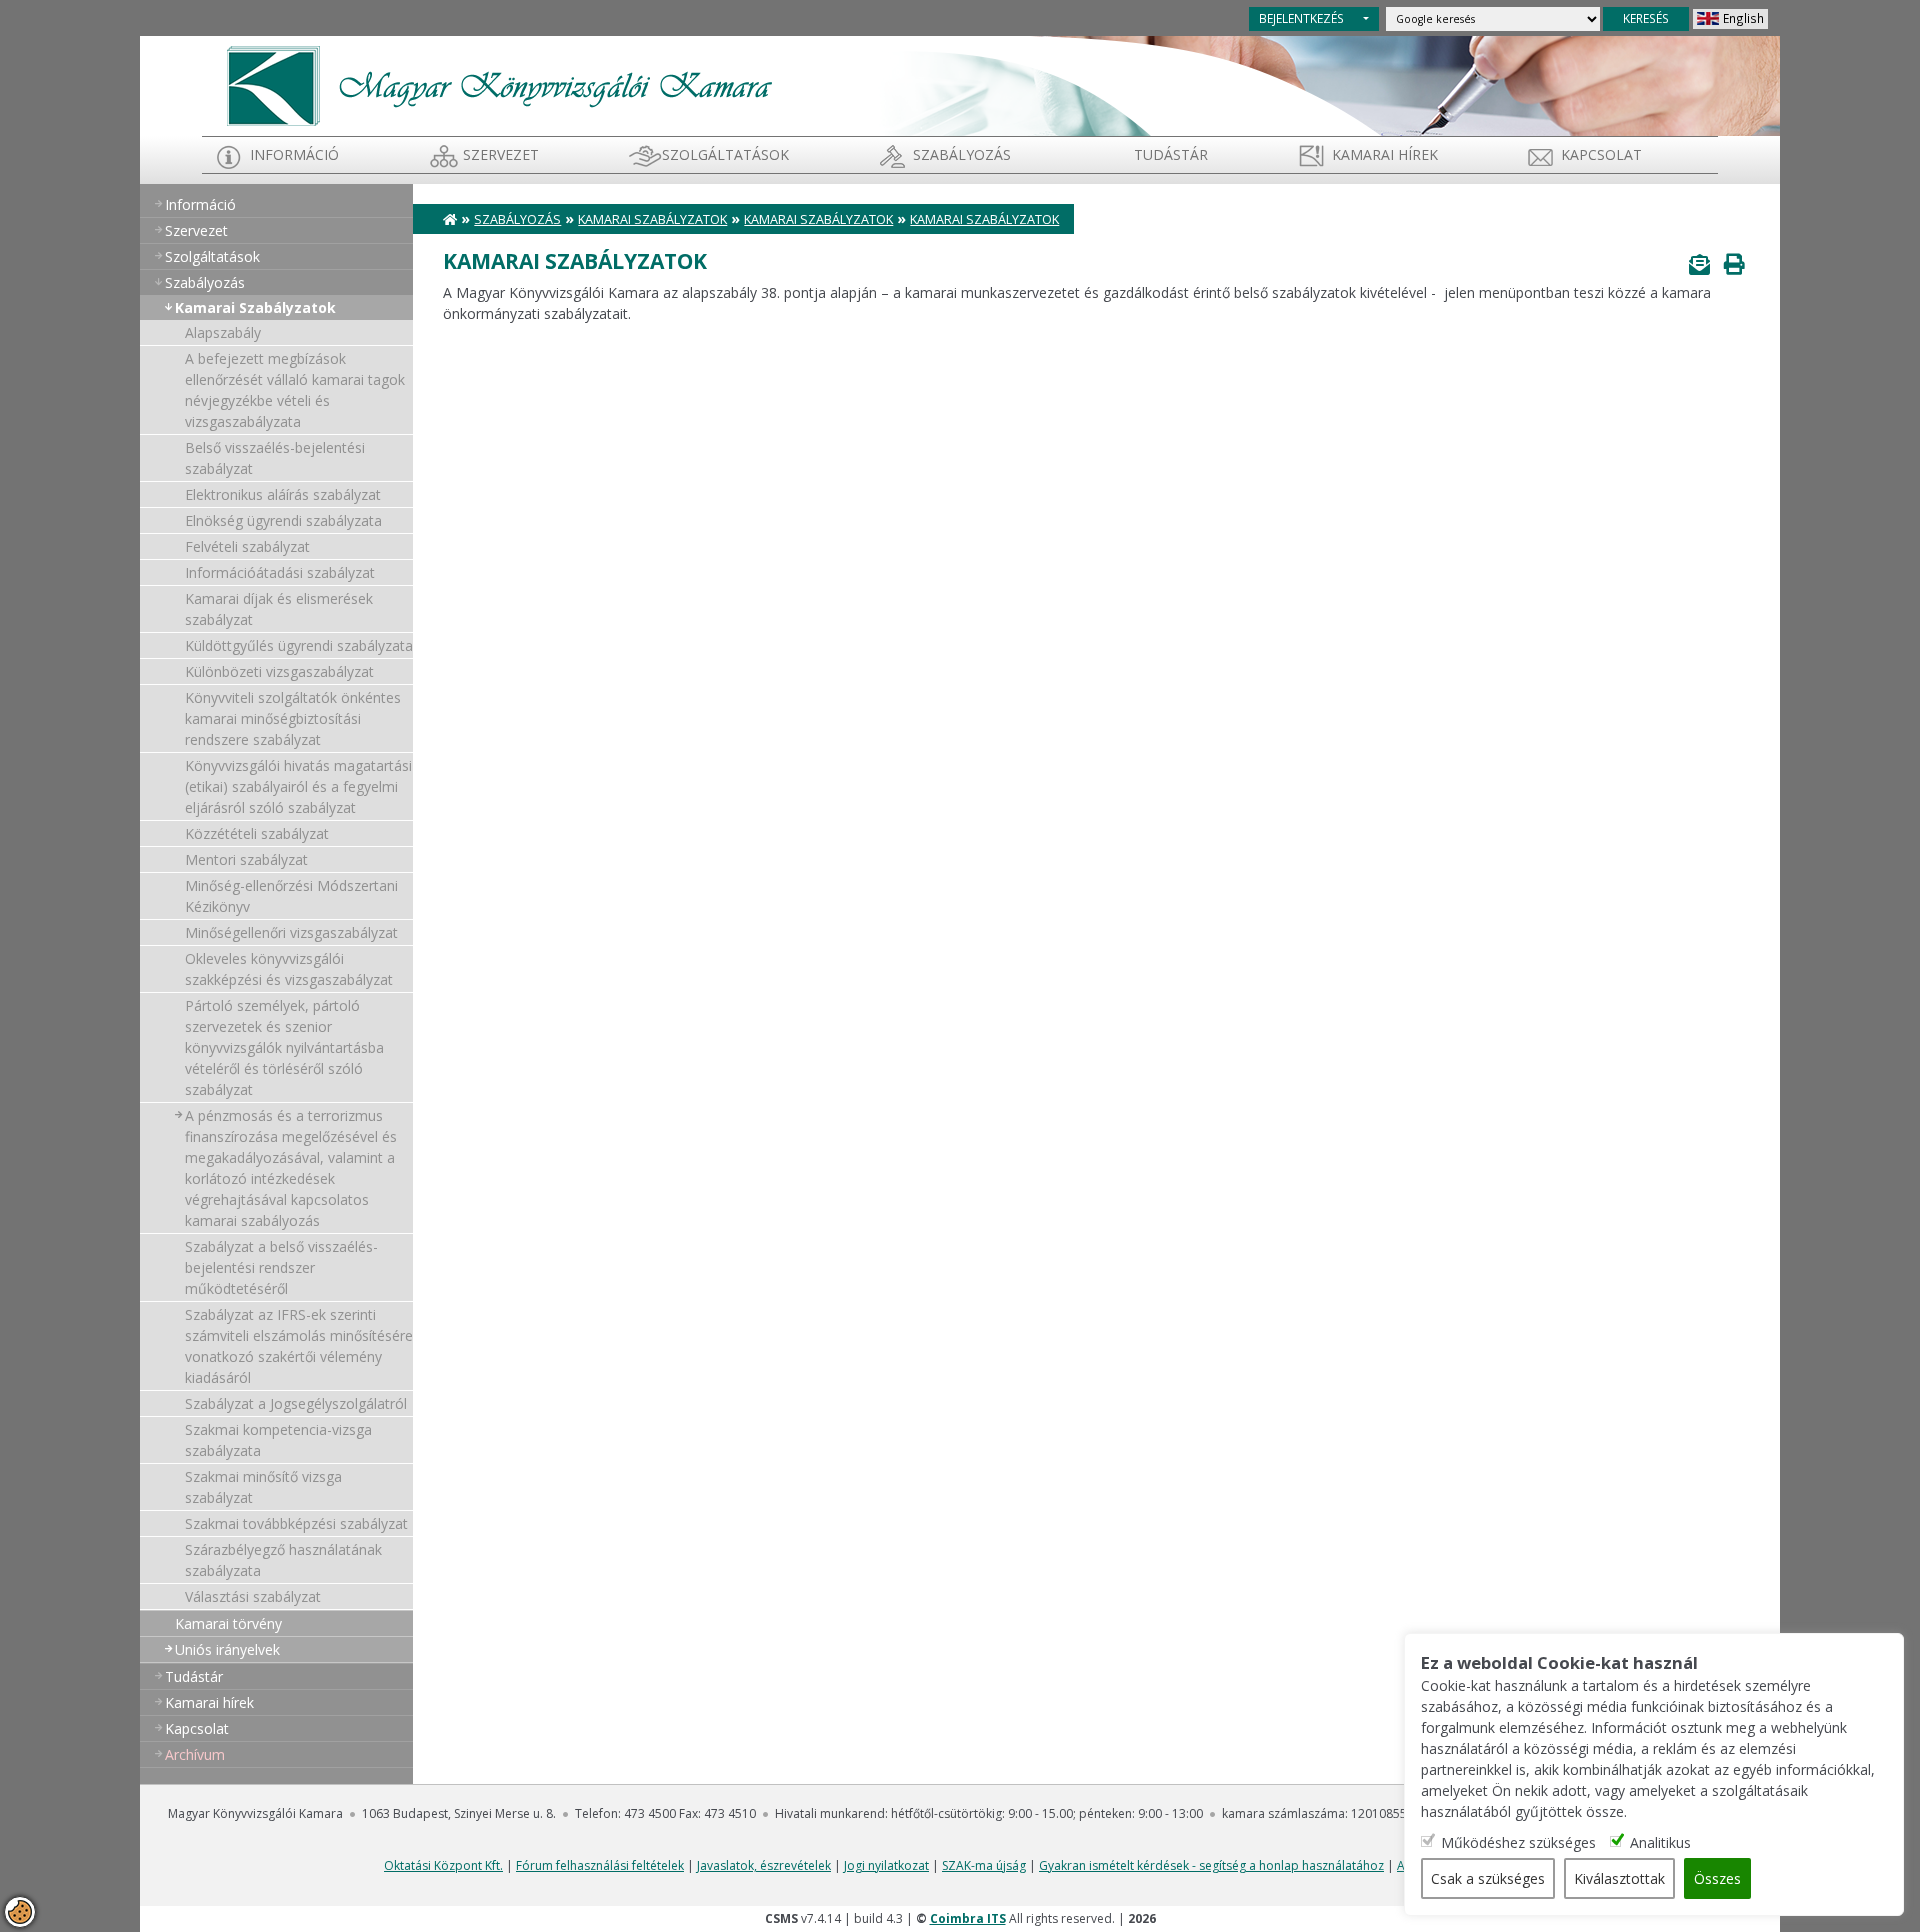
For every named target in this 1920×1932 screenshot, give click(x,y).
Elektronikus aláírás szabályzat (283, 494)
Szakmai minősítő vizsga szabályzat (263, 1487)
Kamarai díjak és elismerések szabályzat (279, 609)
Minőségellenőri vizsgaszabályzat (291, 932)
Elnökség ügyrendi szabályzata (283, 520)
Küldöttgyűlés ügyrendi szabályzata (299, 645)
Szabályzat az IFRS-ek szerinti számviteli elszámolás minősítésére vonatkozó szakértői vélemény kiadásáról (299, 1346)
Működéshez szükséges (1518, 1842)
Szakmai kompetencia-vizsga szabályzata (278, 1440)
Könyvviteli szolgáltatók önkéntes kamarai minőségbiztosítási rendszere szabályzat (293, 718)
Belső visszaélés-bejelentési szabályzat (275, 458)
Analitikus (1660, 1842)
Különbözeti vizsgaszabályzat (279, 671)
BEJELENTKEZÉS (1301, 18)
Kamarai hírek (1385, 154)
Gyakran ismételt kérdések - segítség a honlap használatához (1211, 1865)
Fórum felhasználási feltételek (600, 1865)
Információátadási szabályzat (280, 572)
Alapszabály (223, 332)
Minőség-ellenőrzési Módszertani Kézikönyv (291, 896)
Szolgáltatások (725, 154)
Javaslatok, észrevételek (764, 1865)
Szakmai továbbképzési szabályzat (296, 1523)
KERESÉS (1646, 18)
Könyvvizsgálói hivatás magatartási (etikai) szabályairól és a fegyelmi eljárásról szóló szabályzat (298, 786)
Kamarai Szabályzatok (255, 307)
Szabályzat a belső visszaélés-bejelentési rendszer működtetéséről (281, 1267)
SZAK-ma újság (984, 1865)
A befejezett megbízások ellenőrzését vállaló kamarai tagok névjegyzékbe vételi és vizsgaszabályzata (295, 390)
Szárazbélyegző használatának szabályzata (283, 1560)
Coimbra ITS (968, 1918)
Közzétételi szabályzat (257, 833)
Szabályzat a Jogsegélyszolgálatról (296, 1403)
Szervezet (501, 154)
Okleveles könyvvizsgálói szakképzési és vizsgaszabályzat (289, 969)
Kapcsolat (1601, 154)
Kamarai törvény (228, 1623)
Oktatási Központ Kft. (443, 1865)
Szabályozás (517, 219)
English (1743, 18)
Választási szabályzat (253, 1596)
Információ (294, 154)
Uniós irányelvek (227, 1649)
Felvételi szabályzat (247, 546)
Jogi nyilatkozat (886, 1865)
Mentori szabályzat (246, 859)
